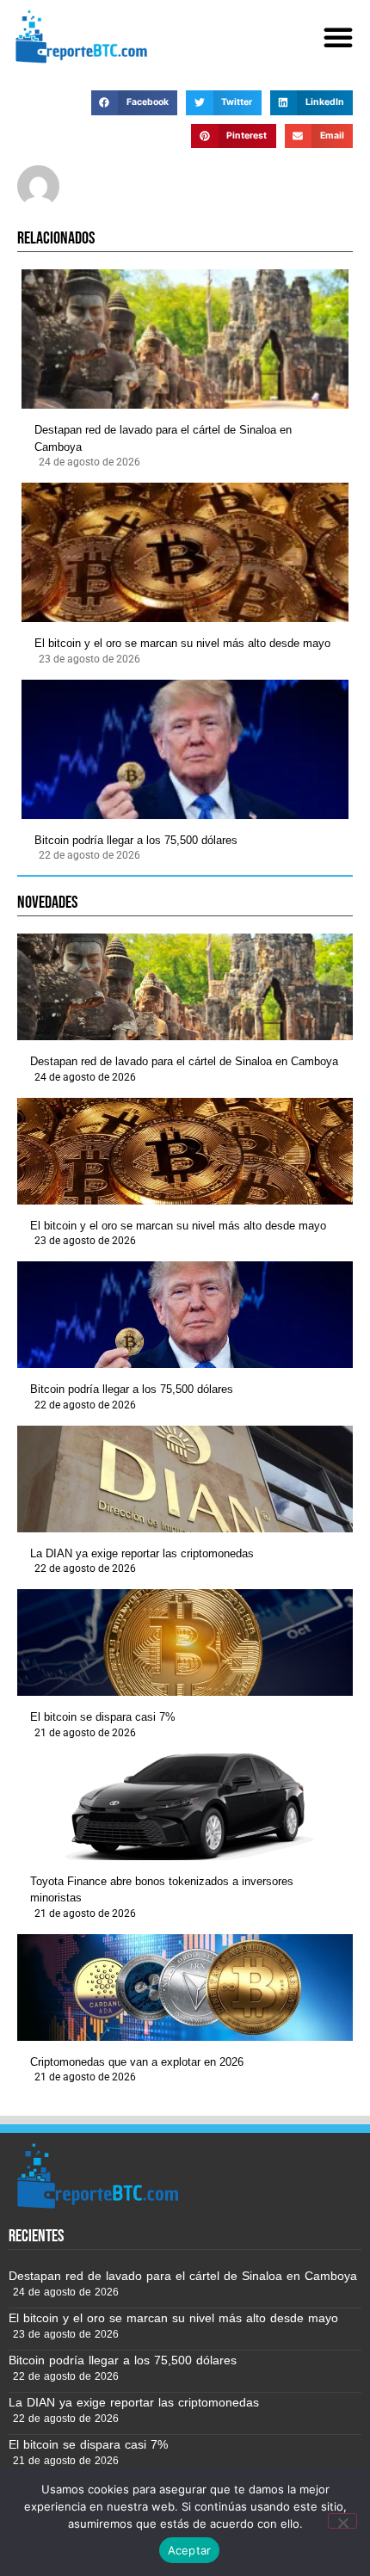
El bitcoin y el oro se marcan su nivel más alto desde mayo (182, 643)
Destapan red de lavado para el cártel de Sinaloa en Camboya (163, 438)
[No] (342, 2521)
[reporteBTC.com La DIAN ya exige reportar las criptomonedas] (185, 1479)
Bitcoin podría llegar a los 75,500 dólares (136, 840)
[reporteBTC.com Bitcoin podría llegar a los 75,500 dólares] (185, 749)
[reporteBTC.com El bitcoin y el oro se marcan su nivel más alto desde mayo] (185, 552)
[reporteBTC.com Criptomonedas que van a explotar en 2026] (185, 1987)
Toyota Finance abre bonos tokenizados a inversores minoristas (162, 1890)
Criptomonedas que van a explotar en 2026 (137, 2062)
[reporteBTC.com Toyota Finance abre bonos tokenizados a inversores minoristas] (185, 1807)
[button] (338, 37)
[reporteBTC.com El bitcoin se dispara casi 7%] (185, 1642)
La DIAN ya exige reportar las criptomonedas (142, 1553)
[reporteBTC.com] (79, 37)
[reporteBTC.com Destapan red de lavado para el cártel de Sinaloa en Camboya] (185, 339)
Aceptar (190, 2550)
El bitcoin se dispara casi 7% (103, 1717)
